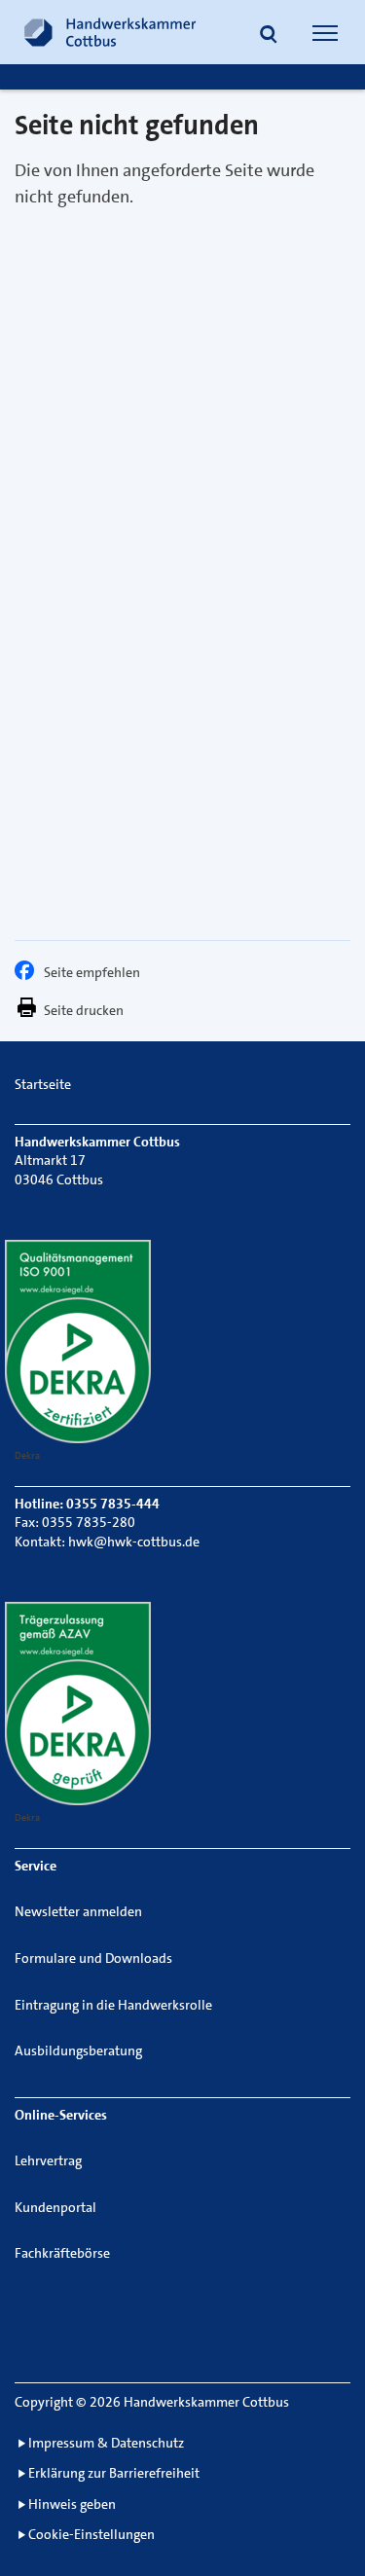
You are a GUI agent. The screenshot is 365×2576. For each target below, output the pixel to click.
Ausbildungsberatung (78, 2050)
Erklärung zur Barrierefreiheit (114, 2473)
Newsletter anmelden (78, 1911)
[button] (269, 35)
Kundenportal (55, 2207)
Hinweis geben (72, 2504)
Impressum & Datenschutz (106, 2443)
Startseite (43, 1084)
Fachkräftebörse (62, 2253)
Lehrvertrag (48, 2160)
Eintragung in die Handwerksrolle (113, 2005)
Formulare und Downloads (93, 1958)
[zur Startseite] (110, 32)
